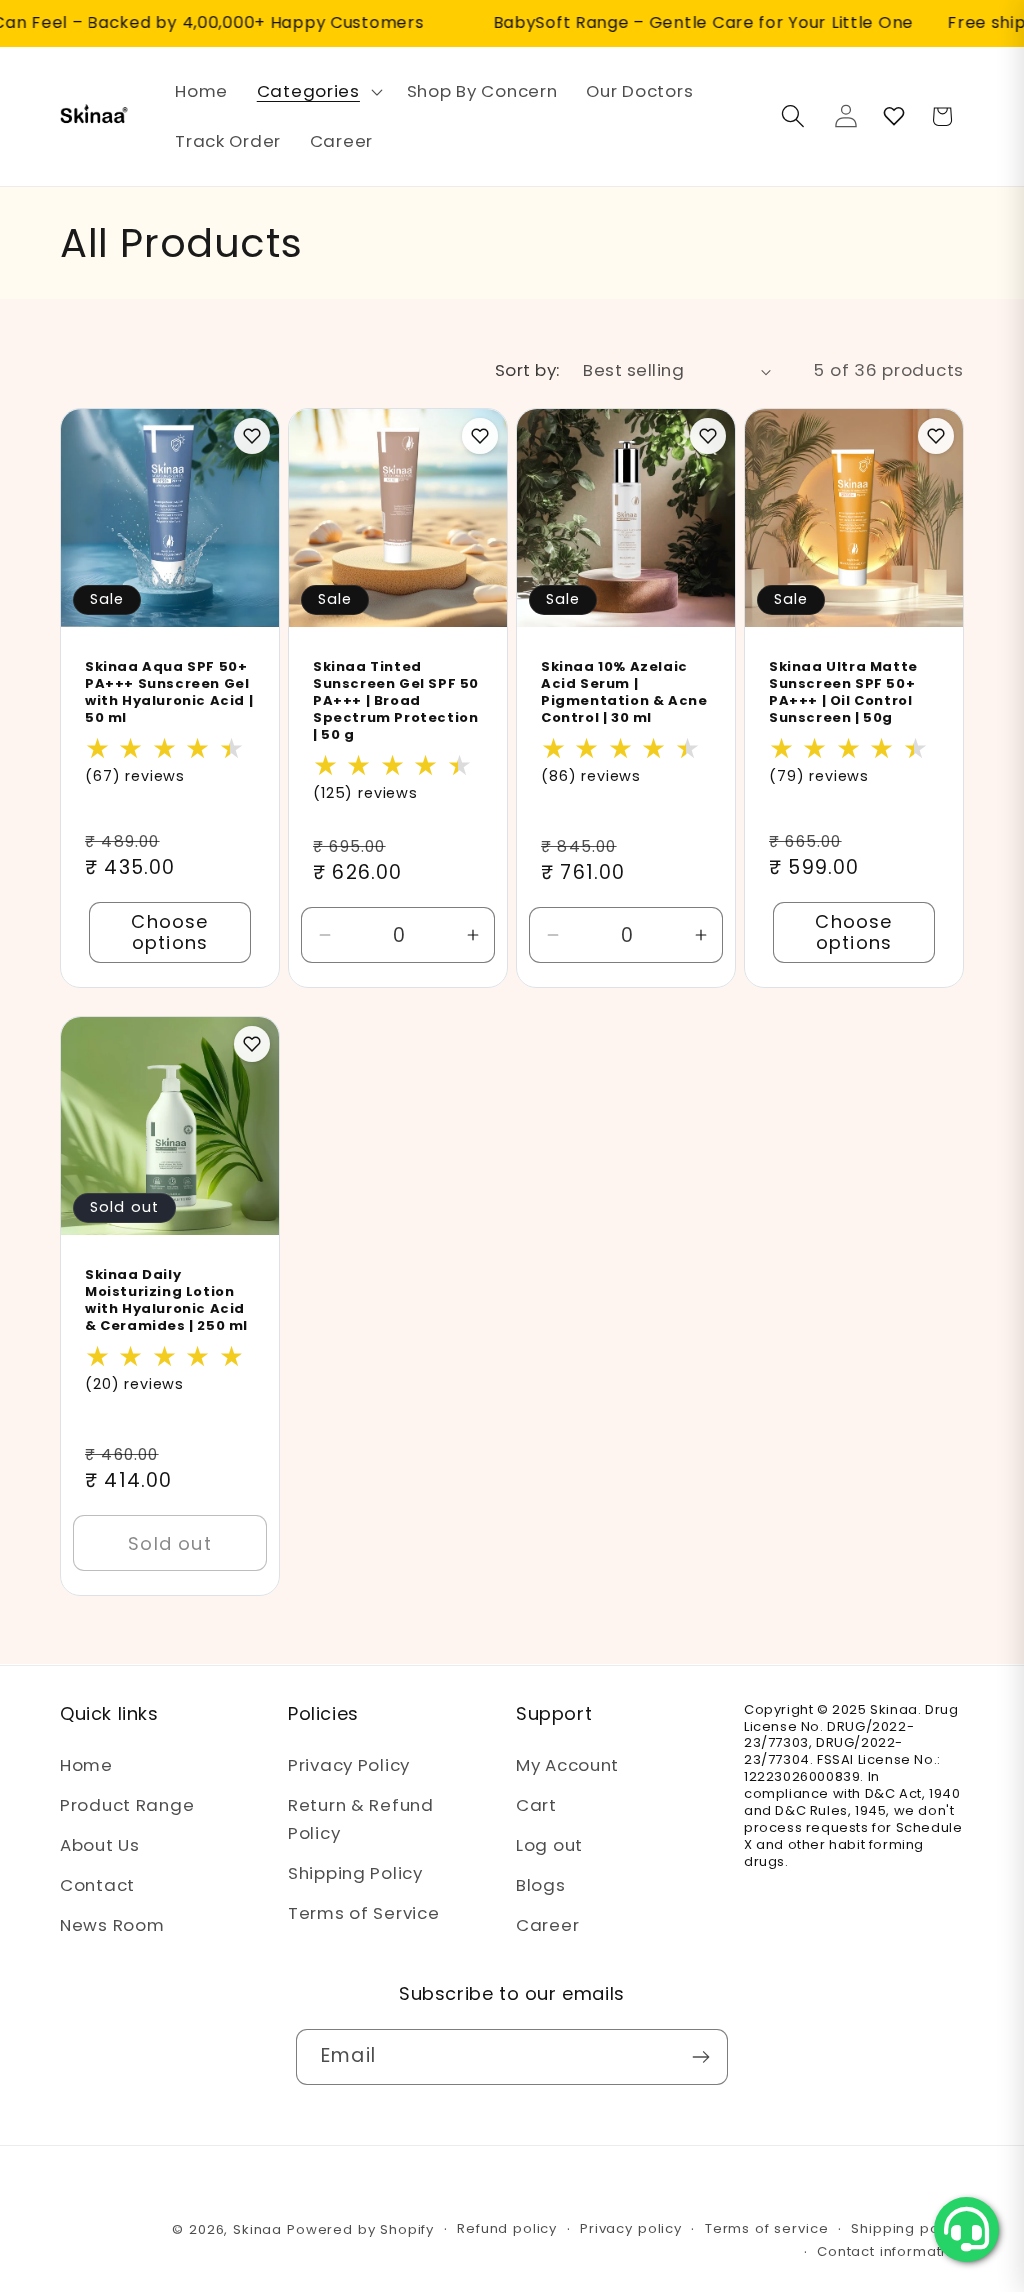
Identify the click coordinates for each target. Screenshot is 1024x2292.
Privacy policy (631, 2228)
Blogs (541, 1885)
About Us (100, 1845)
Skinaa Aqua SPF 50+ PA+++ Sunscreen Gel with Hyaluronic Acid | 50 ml (169, 694)
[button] (317, 92)
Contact (97, 1885)
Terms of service (766, 2228)
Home (86, 1765)
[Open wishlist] (894, 116)
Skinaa (257, 2229)
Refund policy (507, 2228)
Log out (549, 1845)
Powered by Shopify (360, 2229)
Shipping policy (907, 2228)
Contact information (890, 2251)
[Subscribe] (700, 2057)
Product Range (127, 1805)
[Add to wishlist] (252, 436)
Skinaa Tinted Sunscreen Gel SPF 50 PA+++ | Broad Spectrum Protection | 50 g (396, 702)
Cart (536, 1805)
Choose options (169, 933)
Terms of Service (364, 1913)
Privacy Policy (349, 1765)
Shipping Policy (355, 1873)
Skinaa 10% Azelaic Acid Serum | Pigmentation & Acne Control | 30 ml (624, 694)
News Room (112, 1925)
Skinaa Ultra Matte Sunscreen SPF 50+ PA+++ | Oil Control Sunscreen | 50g (843, 694)
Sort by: (527, 370)
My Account (567, 1765)
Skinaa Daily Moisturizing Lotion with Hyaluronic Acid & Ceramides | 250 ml (166, 1302)
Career (547, 1925)
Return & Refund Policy (361, 1819)
